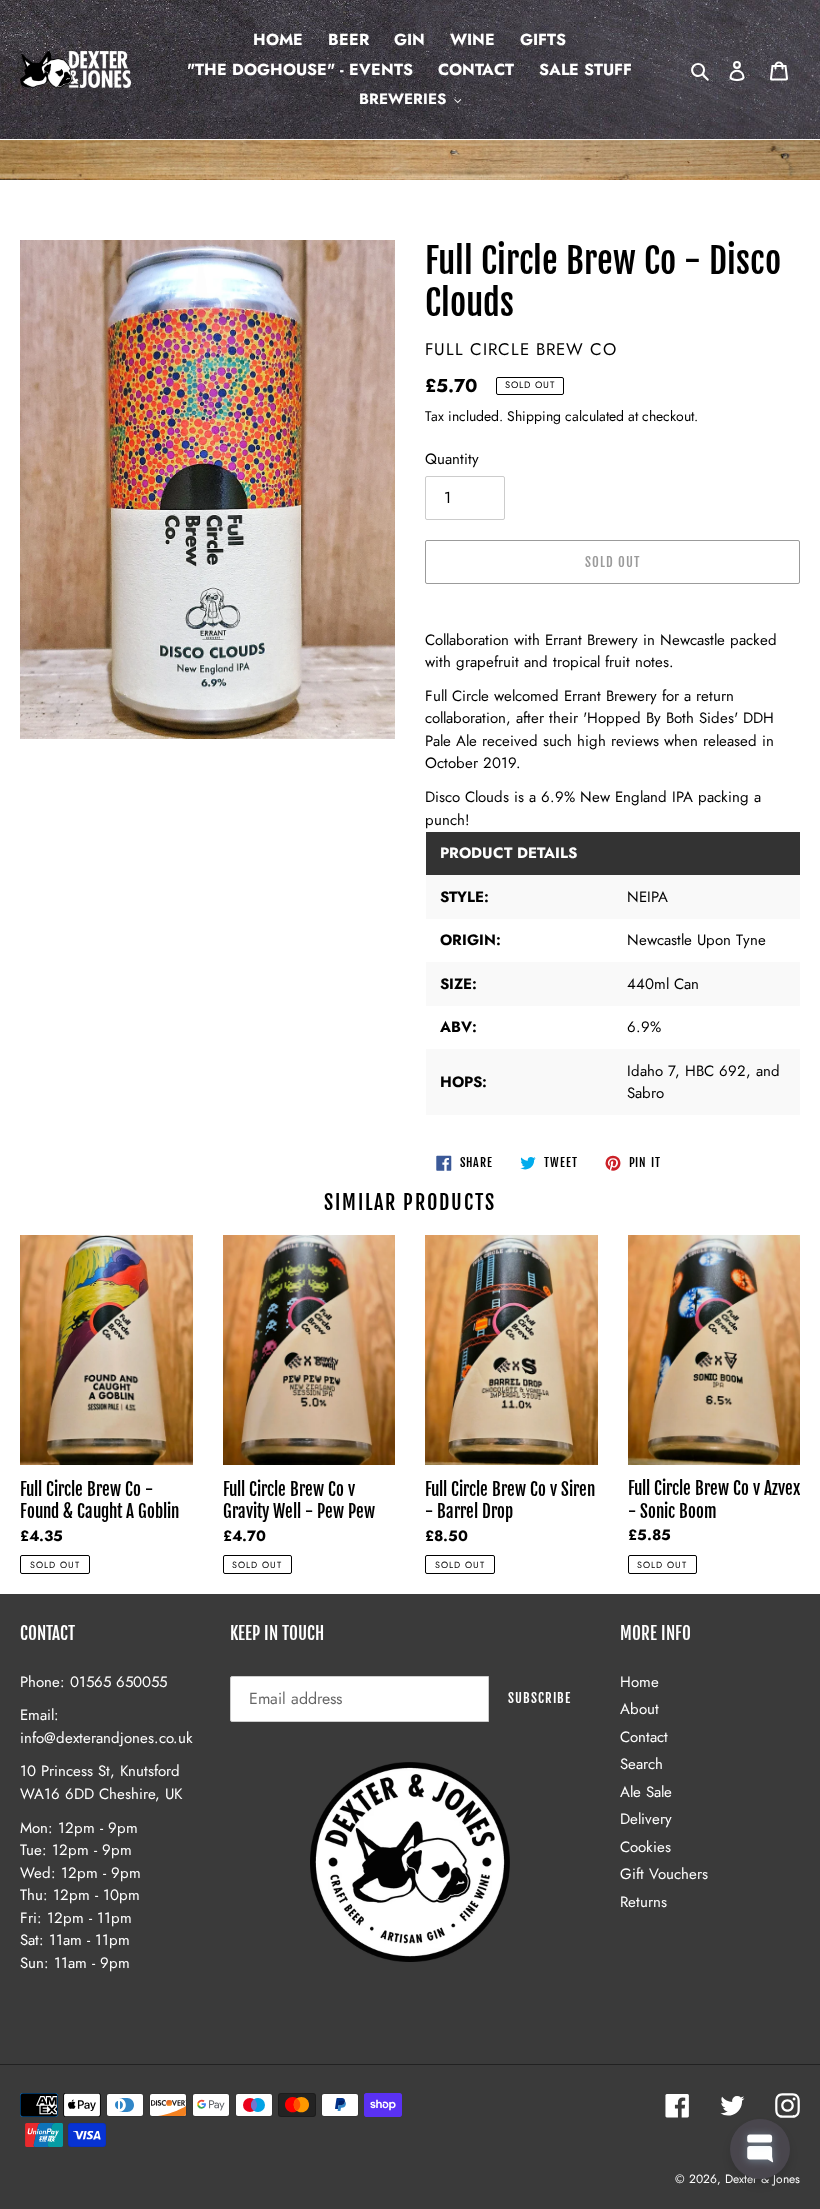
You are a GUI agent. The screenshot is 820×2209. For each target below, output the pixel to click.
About (639, 1709)
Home (639, 1682)
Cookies (645, 1847)
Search (641, 1764)
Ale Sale (646, 1792)
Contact (644, 1737)
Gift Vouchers (664, 1874)
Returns (643, 1902)
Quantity (452, 459)
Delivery (646, 1819)
